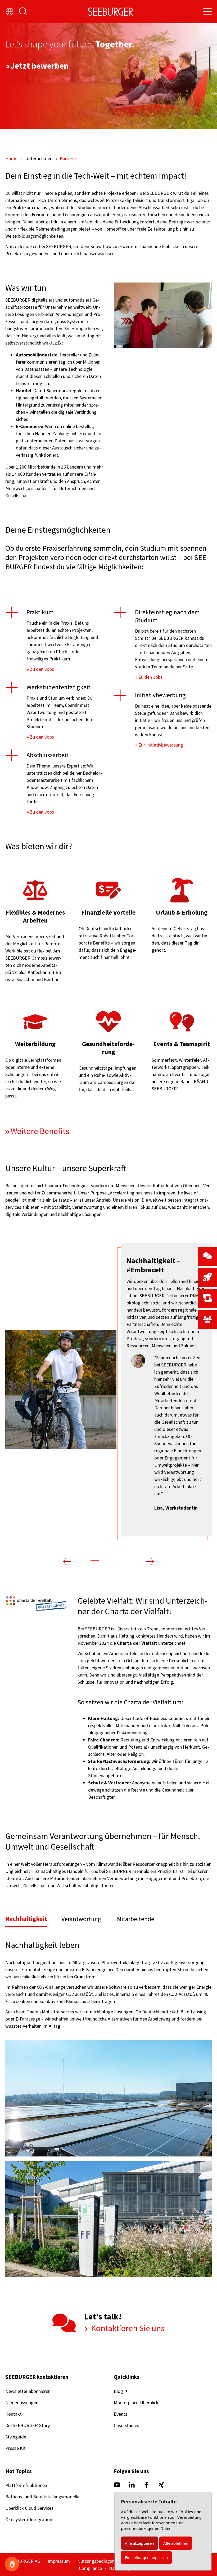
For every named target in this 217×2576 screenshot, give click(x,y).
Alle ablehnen (176, 2543)
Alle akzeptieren (139, 2543)
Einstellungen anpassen (146, 2557)
